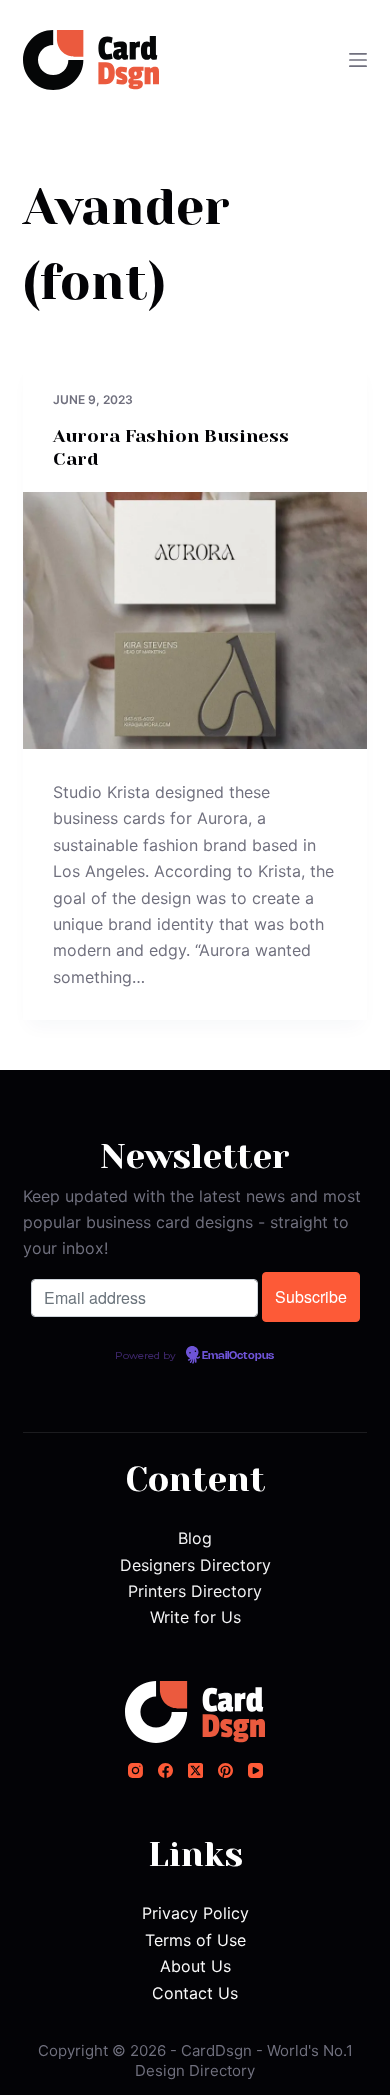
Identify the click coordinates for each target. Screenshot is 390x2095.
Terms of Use (195, 1940)
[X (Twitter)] (195, 1770)
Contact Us (195, 1993)
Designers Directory (195, 1565)
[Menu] (358, 60)
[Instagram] (135, 1770)
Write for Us (195, 1617)
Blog (195, 1538)
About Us (195, 1966)
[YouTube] (255, 1770)
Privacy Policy (195, 1913)
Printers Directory (195, 1591)
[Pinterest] (225, 1770)
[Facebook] (165, 1770)
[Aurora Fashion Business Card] (194, 620)
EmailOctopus (238, 1356)
